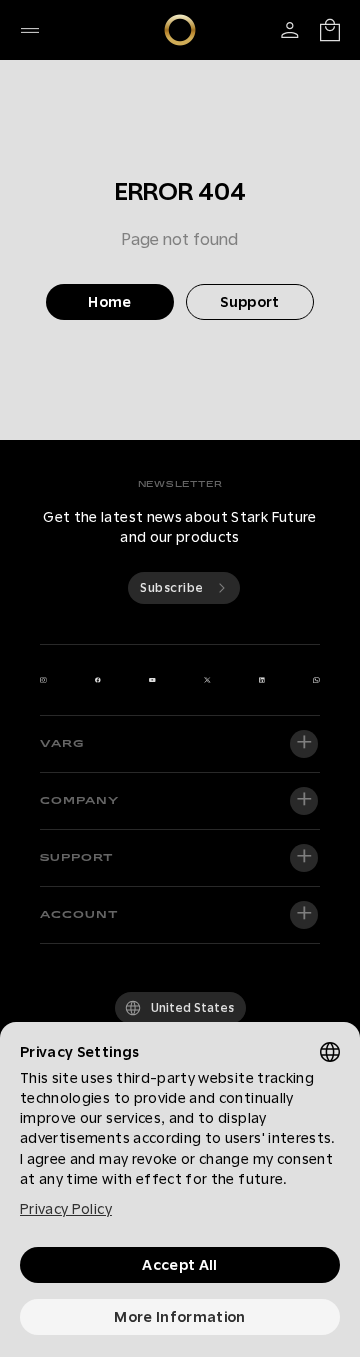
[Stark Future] (180, 30)
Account (79, 915)
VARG (62, 744)
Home (109, 302)
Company (79, 801)
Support (249, 302)
